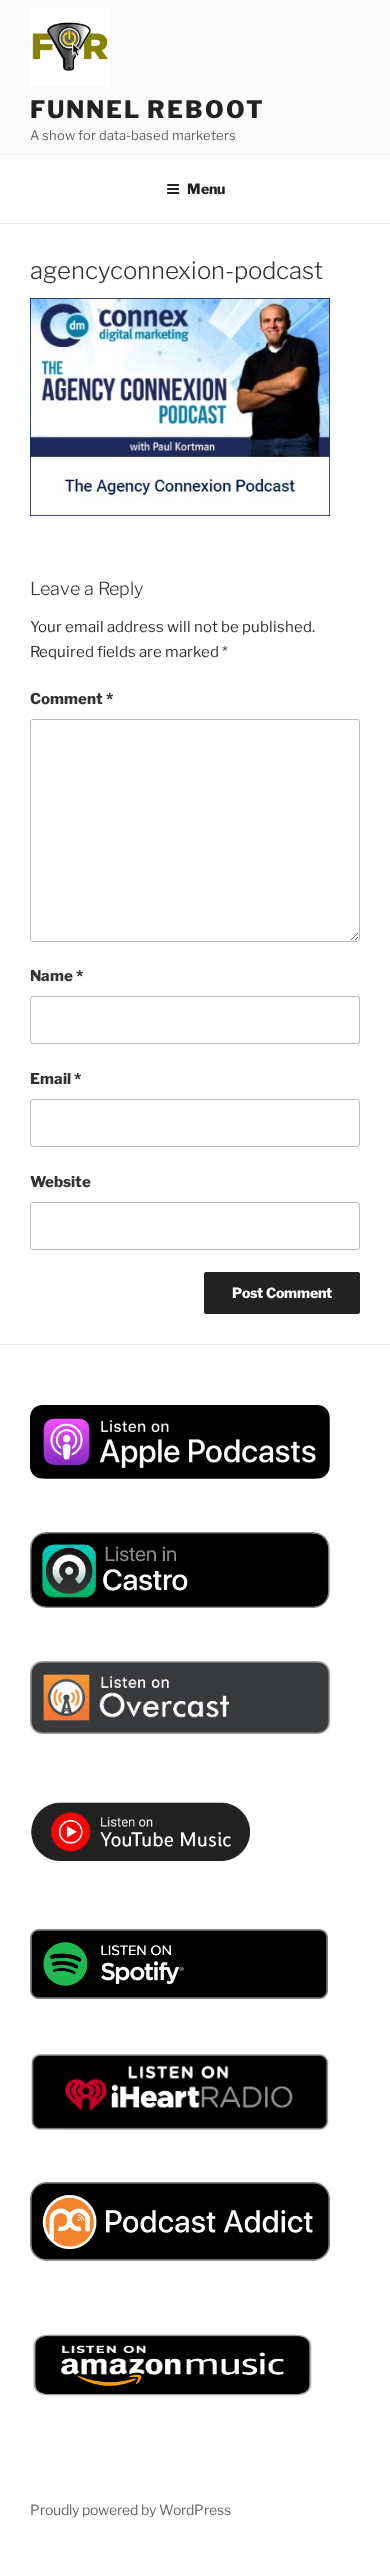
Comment (71, 699)
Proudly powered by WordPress (130, 2509)
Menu (206, 188)
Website (60, 1182)
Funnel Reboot (147, 109)
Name (56, 976)
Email (55, 1079)
